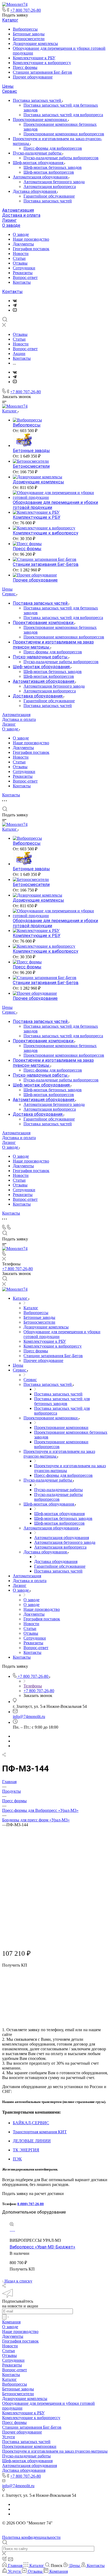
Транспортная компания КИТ (40, 2132)
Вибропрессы (25, 29)
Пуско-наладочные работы (38, 153)
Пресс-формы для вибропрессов (53, 148)
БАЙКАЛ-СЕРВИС (31, 2123)
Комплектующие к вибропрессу (42, 63)
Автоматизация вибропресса (50, 187)
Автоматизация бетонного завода (54, 182)
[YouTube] (15, 310)
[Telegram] (15, 305)
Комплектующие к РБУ (34, 58)
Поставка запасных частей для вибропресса (63, 115)
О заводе (11, 225)
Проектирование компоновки (40, 120)
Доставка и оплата (21, 215)
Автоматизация (18, 210)
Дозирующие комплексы (35, 43)
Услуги (9, 2437)
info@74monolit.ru (29, 1716)
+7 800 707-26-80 (25, 10)
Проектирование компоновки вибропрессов (64, 134)
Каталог (10, 20)
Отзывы (20, 263)
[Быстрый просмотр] (12, 2225)
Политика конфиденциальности (31, 2537)
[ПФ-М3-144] (55, 1923)
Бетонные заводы (29, 34)
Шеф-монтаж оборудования (39, 163)
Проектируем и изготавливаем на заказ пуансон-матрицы (55, 2451)
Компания (11, 2322)
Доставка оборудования (35, 191)
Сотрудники (24, 268)
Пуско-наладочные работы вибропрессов (61, 158)
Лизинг (9, 220)
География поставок (31, 249)
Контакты (22, 282)
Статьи (19, 258)
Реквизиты (23, 273)
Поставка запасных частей (38, 100)
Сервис (10, 91)
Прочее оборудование (33, 77)
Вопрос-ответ (25, 277)
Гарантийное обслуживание (49, 196)
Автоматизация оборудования (41, 177)
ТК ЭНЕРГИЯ (26, 2150)
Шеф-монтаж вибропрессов (49, 172)
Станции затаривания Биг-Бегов (42, 72)
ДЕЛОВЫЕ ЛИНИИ (32, 2141)
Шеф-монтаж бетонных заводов (53, 167)
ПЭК (17, 2159)
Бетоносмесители (29, 39)
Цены (8, 86)
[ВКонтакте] (15, 301)
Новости (21, 254)
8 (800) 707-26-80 (31, 2204)
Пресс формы (25, 67)
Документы (23, 244)
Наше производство (31, 239)
